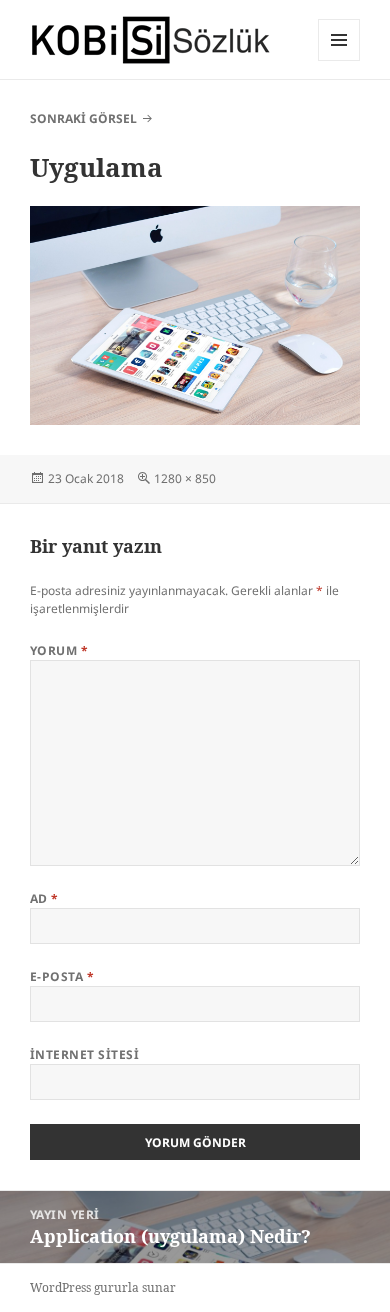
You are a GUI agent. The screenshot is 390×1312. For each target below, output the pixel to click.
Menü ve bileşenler (339, 60)
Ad (44, 898)
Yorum (59, 650)
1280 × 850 (185, 478)
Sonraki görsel (83, 118)
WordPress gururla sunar (103, 1287)
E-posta (62, 976)
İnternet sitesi (84, 1054)
